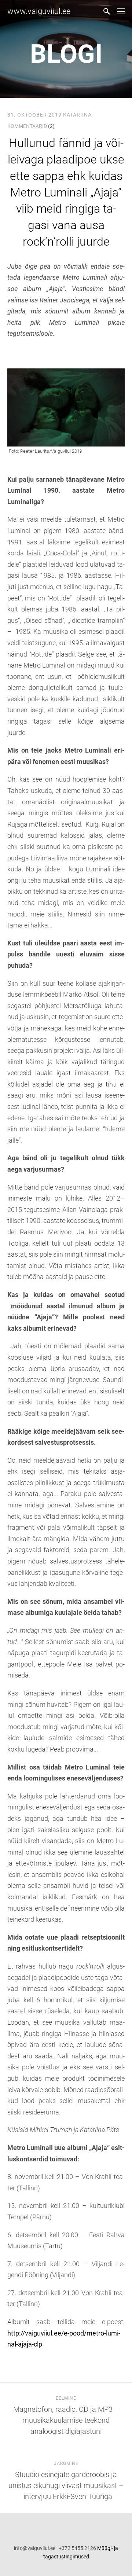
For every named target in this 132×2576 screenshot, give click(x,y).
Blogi (66, 54)
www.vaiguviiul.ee (39, 11)
